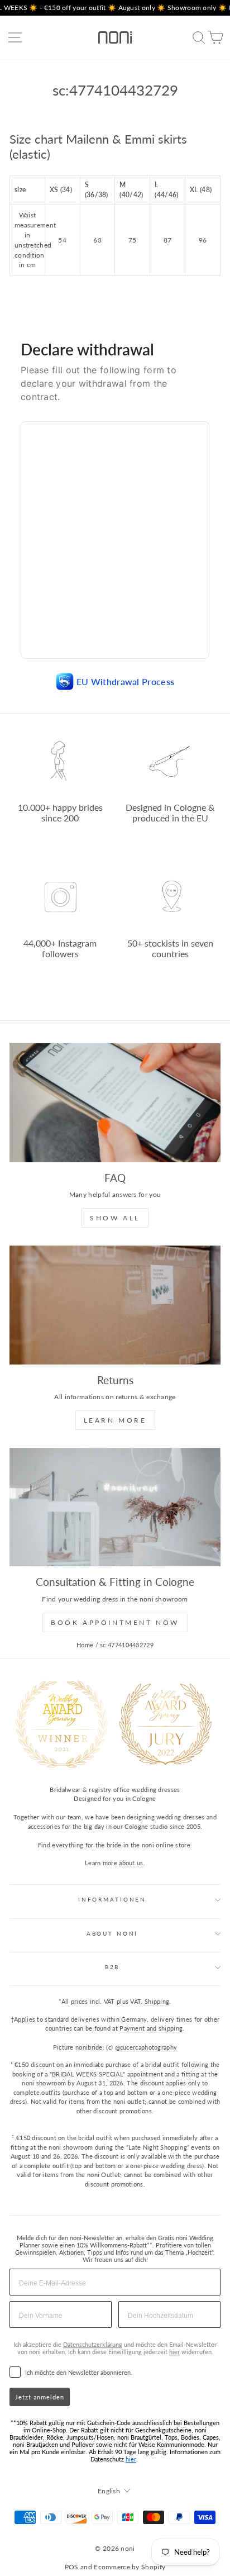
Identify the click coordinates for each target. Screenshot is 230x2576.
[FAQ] (115, 1103)
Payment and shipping (151, 2028)
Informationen (112, 1900)
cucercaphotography (148, 2047)
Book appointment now (115, 1622)
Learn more (115, 1420)
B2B (112, 1967)
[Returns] (115, 1305)
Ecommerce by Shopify (130, 2567)
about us (131, 1863)
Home (85, 1645)
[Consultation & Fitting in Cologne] (115, 1507)
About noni (112, 1934)
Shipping (157, 2001)
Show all (115, 1218)
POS (72, 2567)
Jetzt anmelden (40, 2397)
